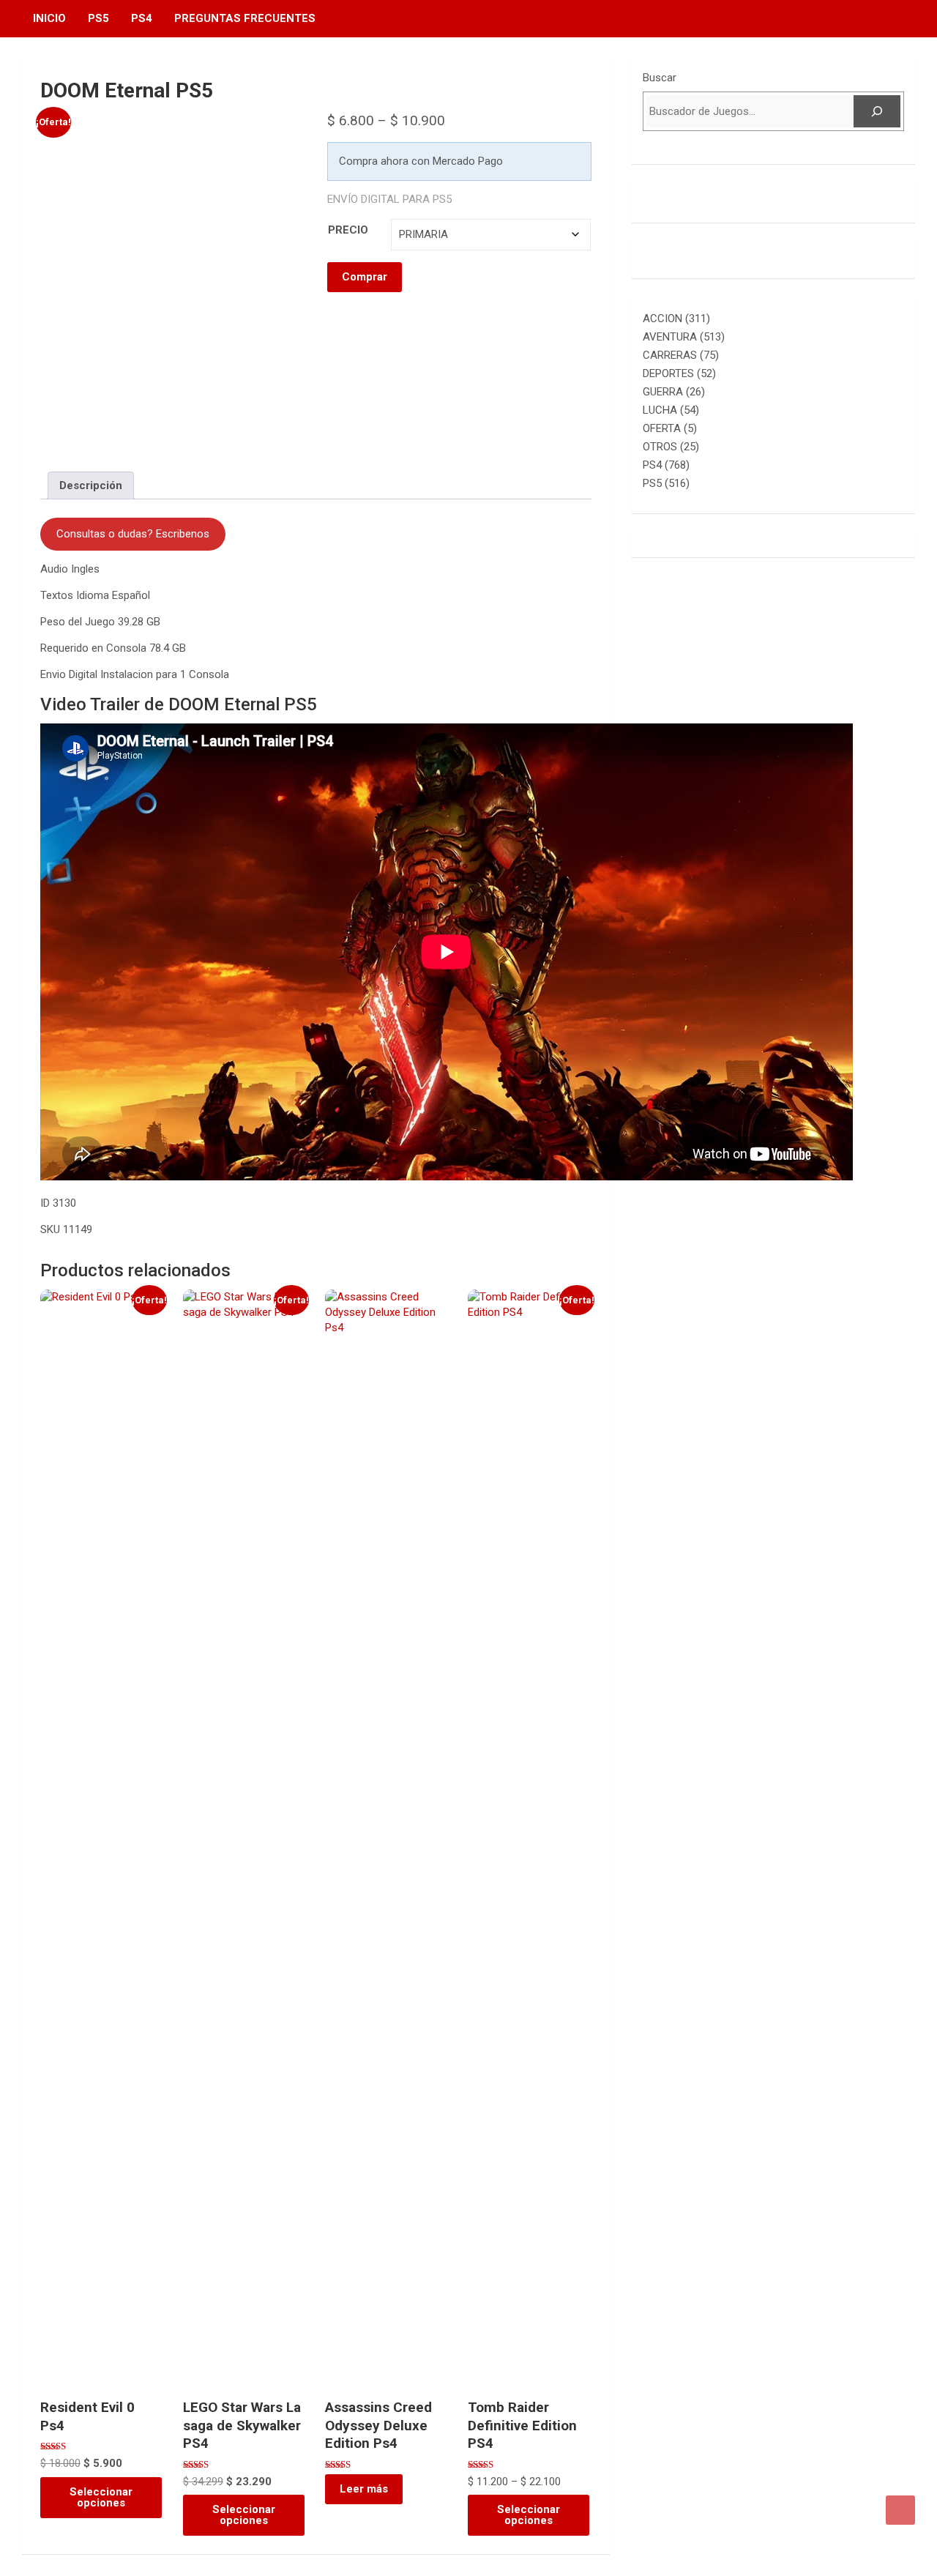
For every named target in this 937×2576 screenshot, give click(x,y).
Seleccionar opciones (101, 2497)
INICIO (49, 18)
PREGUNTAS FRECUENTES (245, 18)
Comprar (365, 277)
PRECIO (348, 230)
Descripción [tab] (91, 485)
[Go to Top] (900, 2510)
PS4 (142, 18)
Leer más (364, 2489)
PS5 (98, 18)
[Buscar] (877, 111)
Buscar (660, 78)
